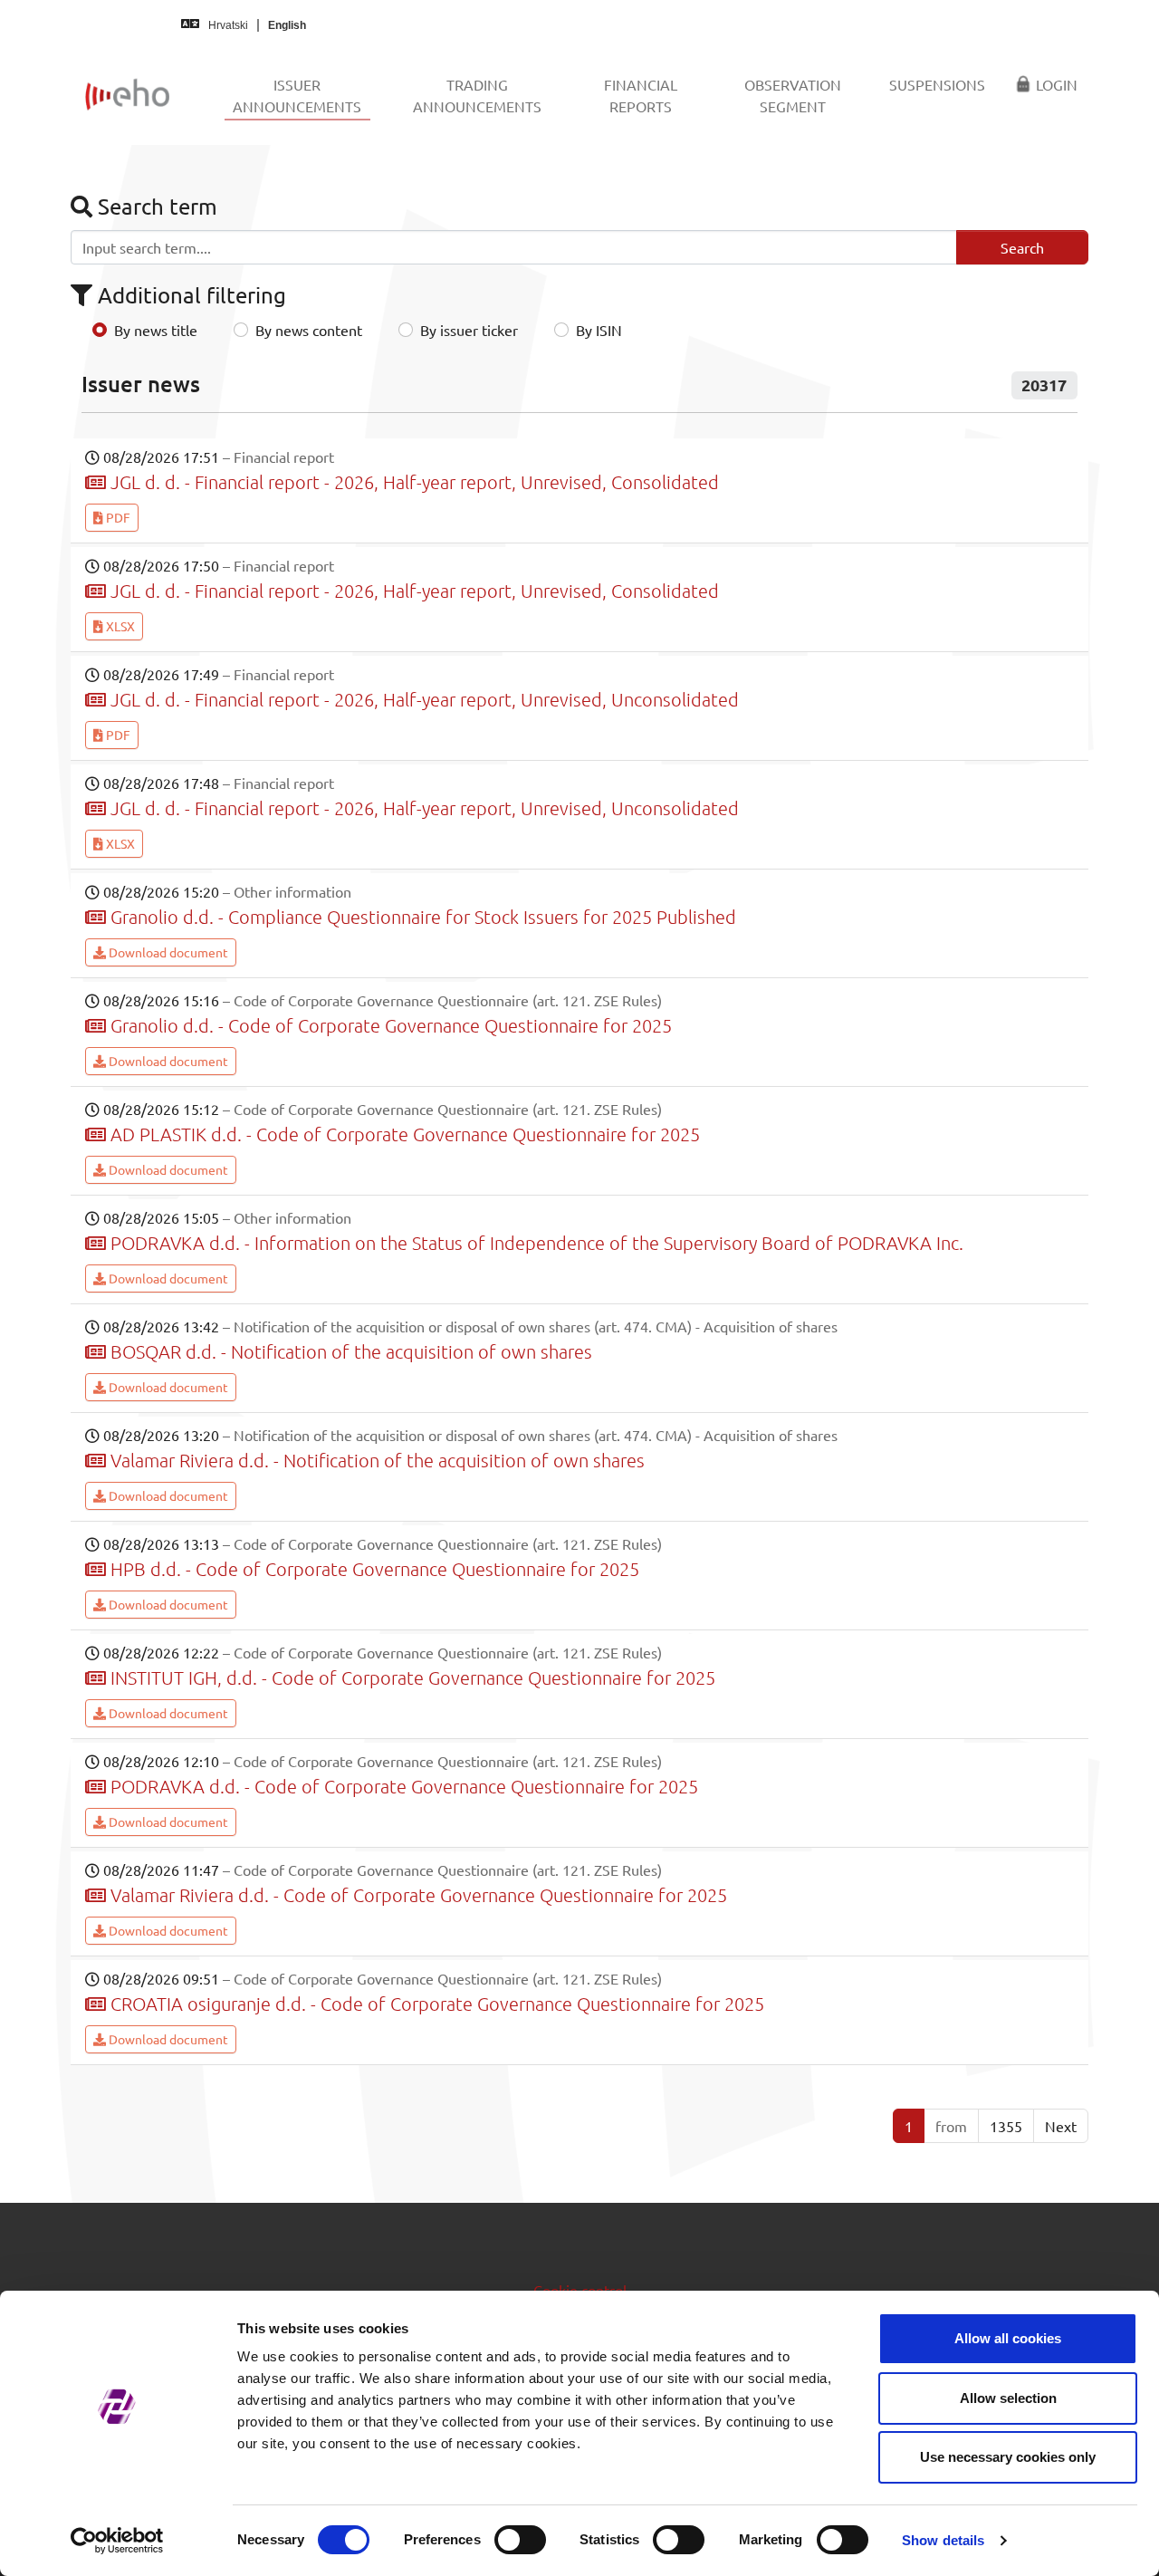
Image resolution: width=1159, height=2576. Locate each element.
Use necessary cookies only (1008, 2457)
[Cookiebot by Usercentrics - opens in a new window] (117, 2541)
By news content (309, 330)
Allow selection (1008, 2398)
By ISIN (599, 330)
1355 (1006, 2126)
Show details (943, 2540)
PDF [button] (117, 517)
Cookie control (580, 2290)
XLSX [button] (119, 626)
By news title (156, 330)
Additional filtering (189, 295)
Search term (155, 206)
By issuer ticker (469, 330)
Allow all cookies (1008, 2338)
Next (1061, 2126)
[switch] (520, 2540)
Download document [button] (167, 952)
